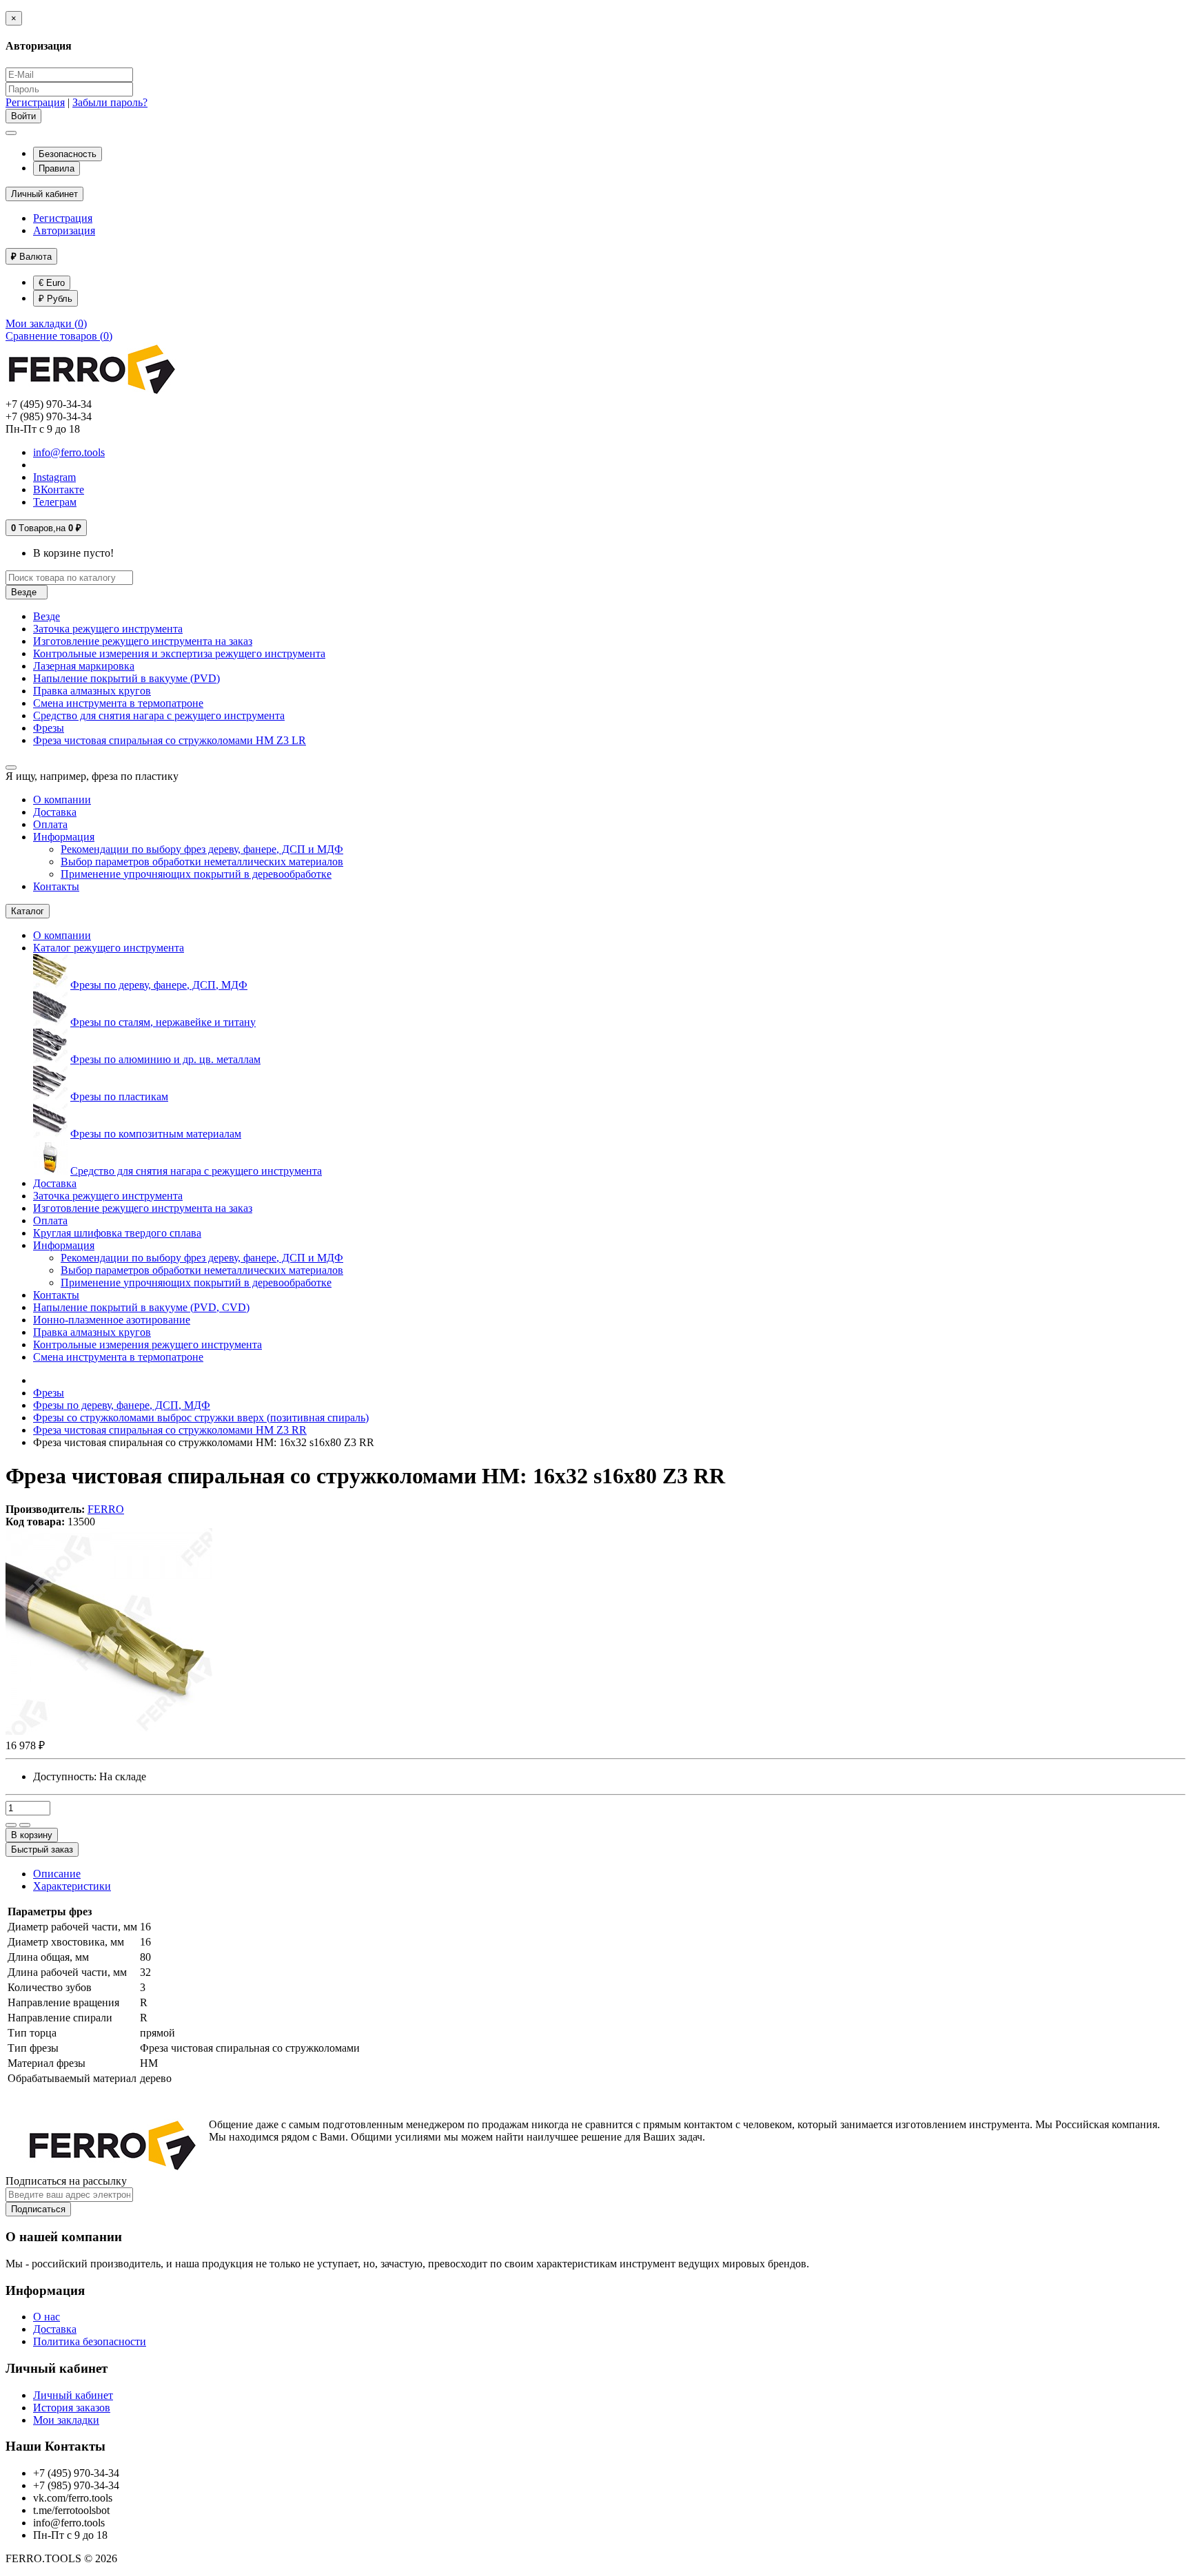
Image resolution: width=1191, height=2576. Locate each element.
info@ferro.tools (69, 452)
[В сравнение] (25, 1825)
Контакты (56, 886)
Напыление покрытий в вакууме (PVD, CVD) (141, 1307)
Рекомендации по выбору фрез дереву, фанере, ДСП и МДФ (202, 849)
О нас (47, 2317)
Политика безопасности (90, 2341)
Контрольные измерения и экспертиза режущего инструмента (179, 653)
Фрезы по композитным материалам (156, 1134)
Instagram (54, 477)
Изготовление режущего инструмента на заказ (143, 641)
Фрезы (49, 728)
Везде (47, 616)
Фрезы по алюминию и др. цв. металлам (165, 1059)
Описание (57, 1874)
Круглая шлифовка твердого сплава (117, 1233)
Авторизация (64, 230)
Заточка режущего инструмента (108, 629)
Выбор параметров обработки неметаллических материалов (202, 862)
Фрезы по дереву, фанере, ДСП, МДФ (159, 985)
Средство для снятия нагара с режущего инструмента (159, 715)
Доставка (55, 812)
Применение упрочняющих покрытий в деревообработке (196, 874)
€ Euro (52, 283)
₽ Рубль (55, 299)
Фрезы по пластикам (119, 1096)
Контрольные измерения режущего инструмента (147, 1344)
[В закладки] (11, 1825)
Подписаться (38, 2209)
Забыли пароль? (110, 102)
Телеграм (55, 502)
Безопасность (68, 154)
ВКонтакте (59, 490)
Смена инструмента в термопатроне (118, 703)
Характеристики (72, 1886)
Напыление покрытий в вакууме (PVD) (126, 678)
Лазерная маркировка (84, 666)
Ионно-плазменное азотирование (112, 1320)
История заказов (72, 2408)
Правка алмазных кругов (92, 691)
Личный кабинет (73, 2395)
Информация (64, 837)
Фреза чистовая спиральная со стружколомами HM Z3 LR (170, 740)
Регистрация (35, 102)
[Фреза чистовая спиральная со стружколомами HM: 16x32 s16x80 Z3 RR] (109, 1731)
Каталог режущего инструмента (109, 948)
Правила (57, 168)
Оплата (50, 824)
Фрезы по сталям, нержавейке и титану (163, 1022)
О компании (62, 800)
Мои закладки (66, 2420)
